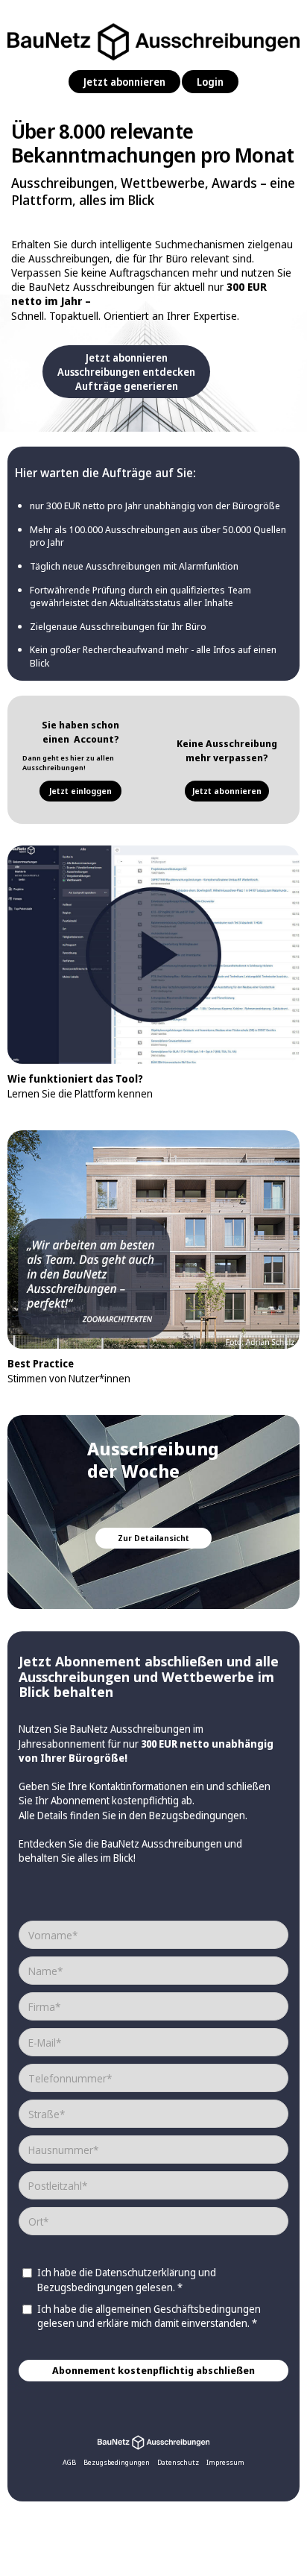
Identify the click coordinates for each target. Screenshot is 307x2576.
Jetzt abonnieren (124, 82)
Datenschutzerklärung (146, 2272)
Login (210, 82)
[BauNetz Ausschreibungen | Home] (153, 38)
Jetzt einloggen (80, 791)
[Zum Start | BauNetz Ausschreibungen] (153, 2441)
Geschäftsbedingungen (207, 2309)
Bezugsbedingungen (197, 1815)
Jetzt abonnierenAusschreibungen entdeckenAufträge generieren (126, 372)
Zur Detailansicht (153, 1538)
